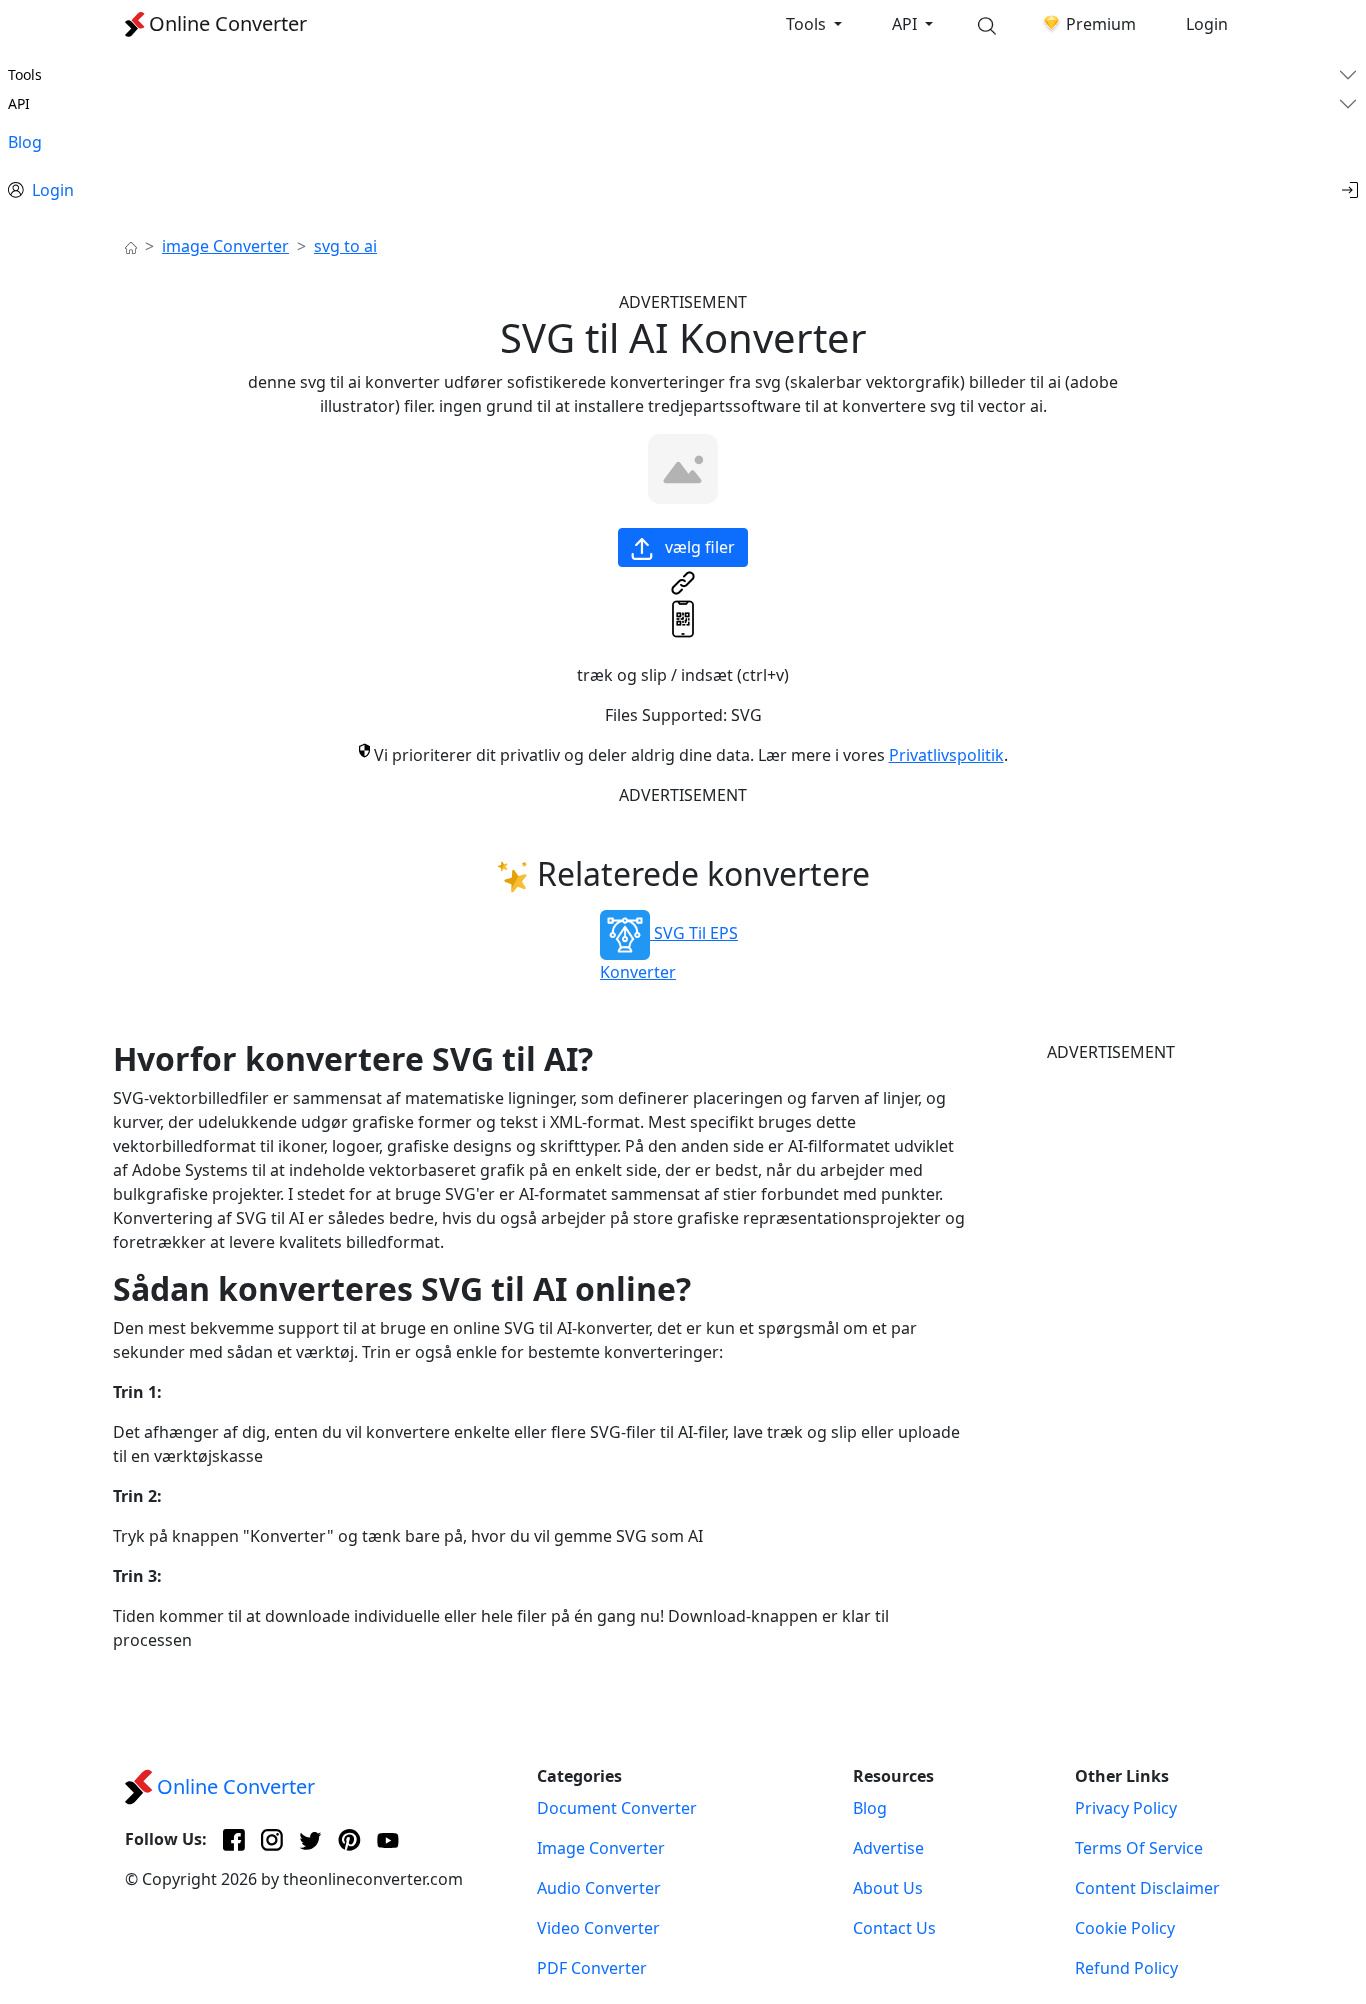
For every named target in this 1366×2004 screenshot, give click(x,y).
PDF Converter (592, 1968)
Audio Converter (599, 1888)
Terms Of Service (1139, 1848)
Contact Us (894, 1928)
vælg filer (698, 547)
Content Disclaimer (1147, 1888)
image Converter (225, 246)
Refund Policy (1126, 1968)
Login (1207, 24)
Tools (808, 24)
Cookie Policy (1125, 1928)
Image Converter (601, 1848)
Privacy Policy (1126, 1808)
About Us (888, 1888)
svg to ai (345, 246)
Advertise (888, 1848)
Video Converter (598, 1928)
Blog (25, 142)
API (906, 24)
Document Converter (617, 1808)
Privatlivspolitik (946, 755)
